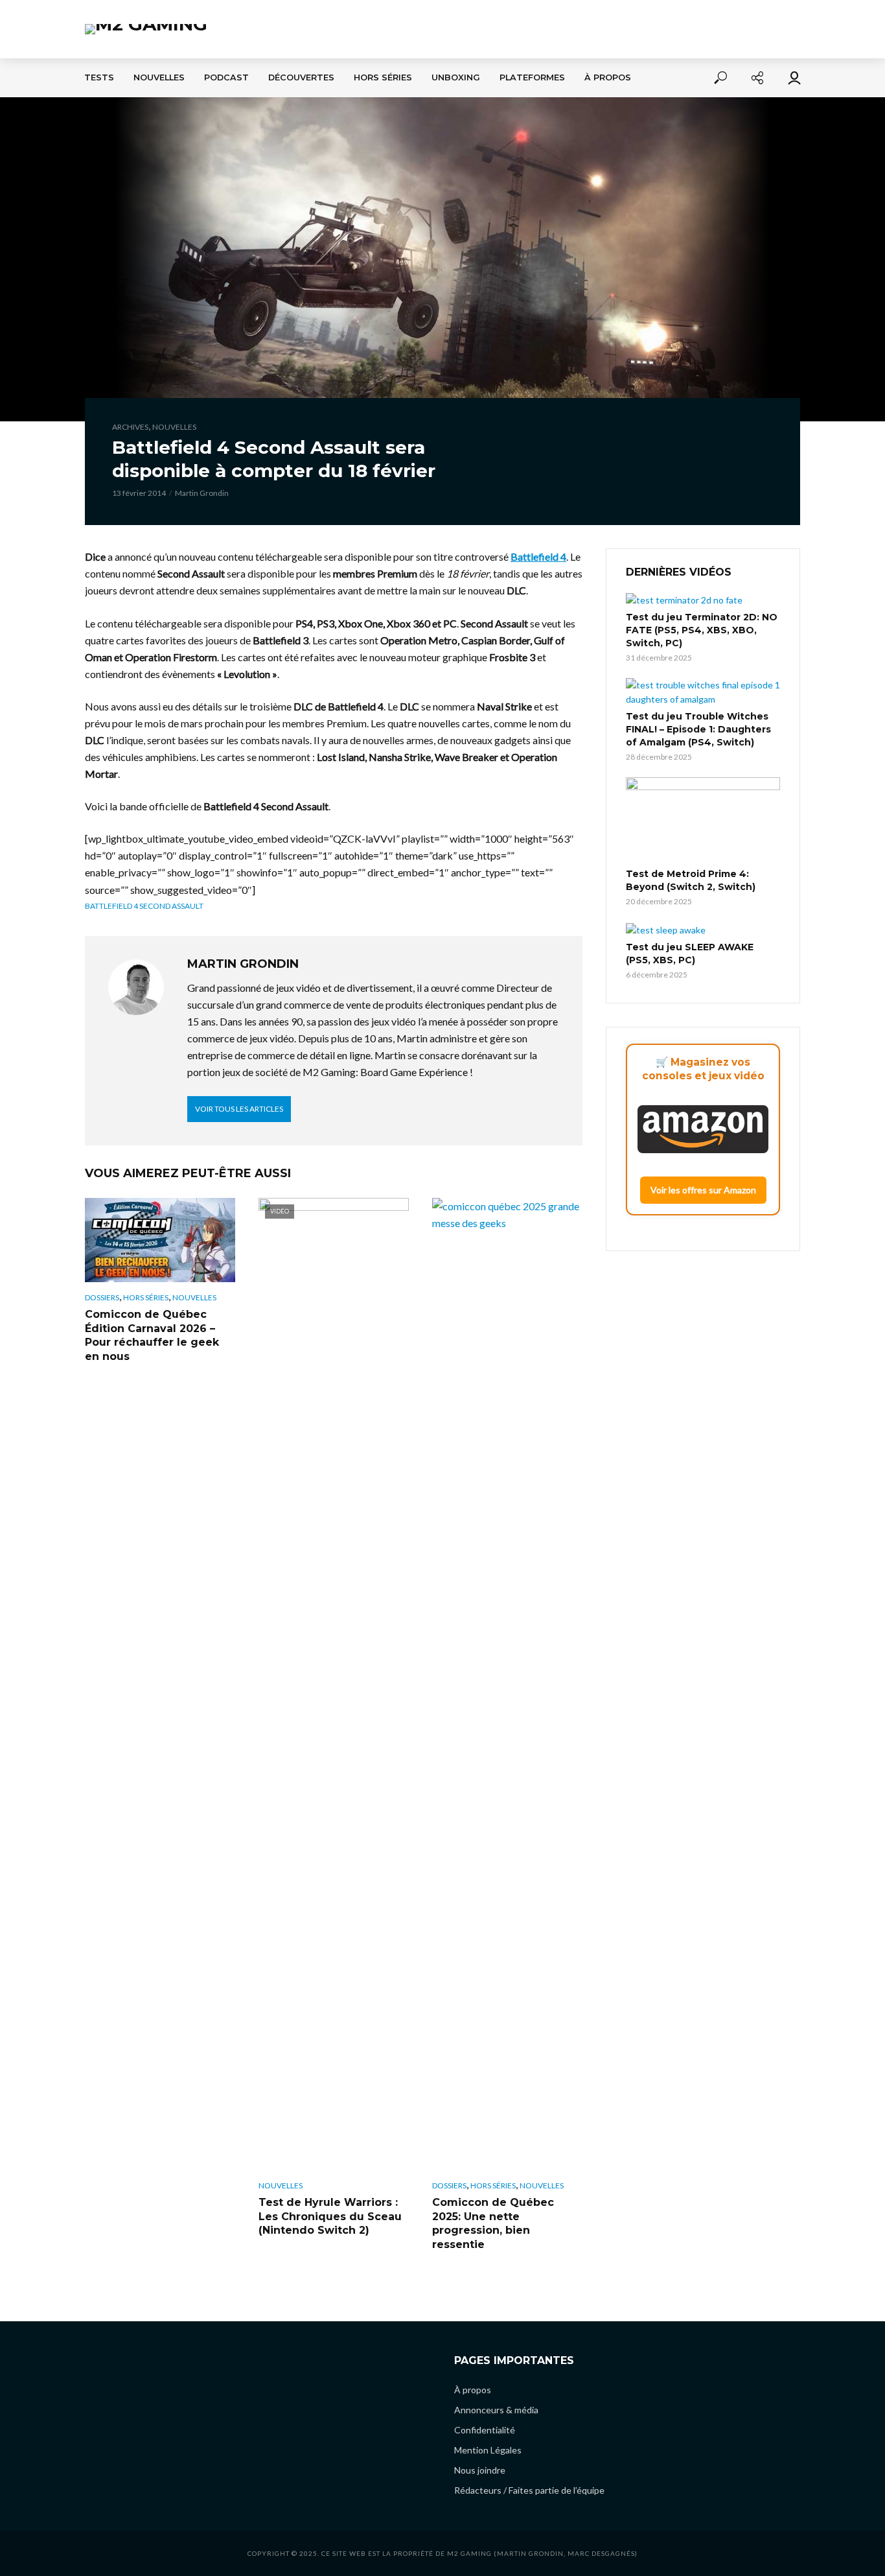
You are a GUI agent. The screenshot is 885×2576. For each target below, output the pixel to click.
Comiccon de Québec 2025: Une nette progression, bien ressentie (493, 2223)
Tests (99, 77)
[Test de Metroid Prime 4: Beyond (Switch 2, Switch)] (703, 821)
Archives (130, 427)
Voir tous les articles (239, 1109)
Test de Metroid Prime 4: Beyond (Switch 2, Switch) (691, 880)
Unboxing (456, 77)
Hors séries (383, 77)
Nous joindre (480, 2470)
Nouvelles (159, 77)
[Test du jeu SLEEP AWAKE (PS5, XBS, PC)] (703, 929)
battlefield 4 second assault (144, 906)
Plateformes (532, 77)
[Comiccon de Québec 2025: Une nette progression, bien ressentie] (507, 1684)
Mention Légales (488, 2450)
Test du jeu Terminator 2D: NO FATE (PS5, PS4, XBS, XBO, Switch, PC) (702, 630)
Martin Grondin (202, 493)
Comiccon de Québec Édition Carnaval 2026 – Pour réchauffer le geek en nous (152, 1335)
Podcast (226, 77)
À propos (608, 77)
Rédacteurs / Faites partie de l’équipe (529, 2490)
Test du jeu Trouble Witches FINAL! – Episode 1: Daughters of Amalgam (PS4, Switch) (698, 729)
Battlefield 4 (538, 556)
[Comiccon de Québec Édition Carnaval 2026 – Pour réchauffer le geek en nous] (160, 1240)
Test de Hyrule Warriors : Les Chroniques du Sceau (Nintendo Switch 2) (330, 2216)
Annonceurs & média (496, 2410)
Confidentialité (485, 2430)
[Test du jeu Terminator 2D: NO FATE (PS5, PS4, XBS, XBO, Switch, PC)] (703, 600)
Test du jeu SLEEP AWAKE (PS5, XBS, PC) (690, 954)
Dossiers (102, 1297)
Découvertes (301, 77)
